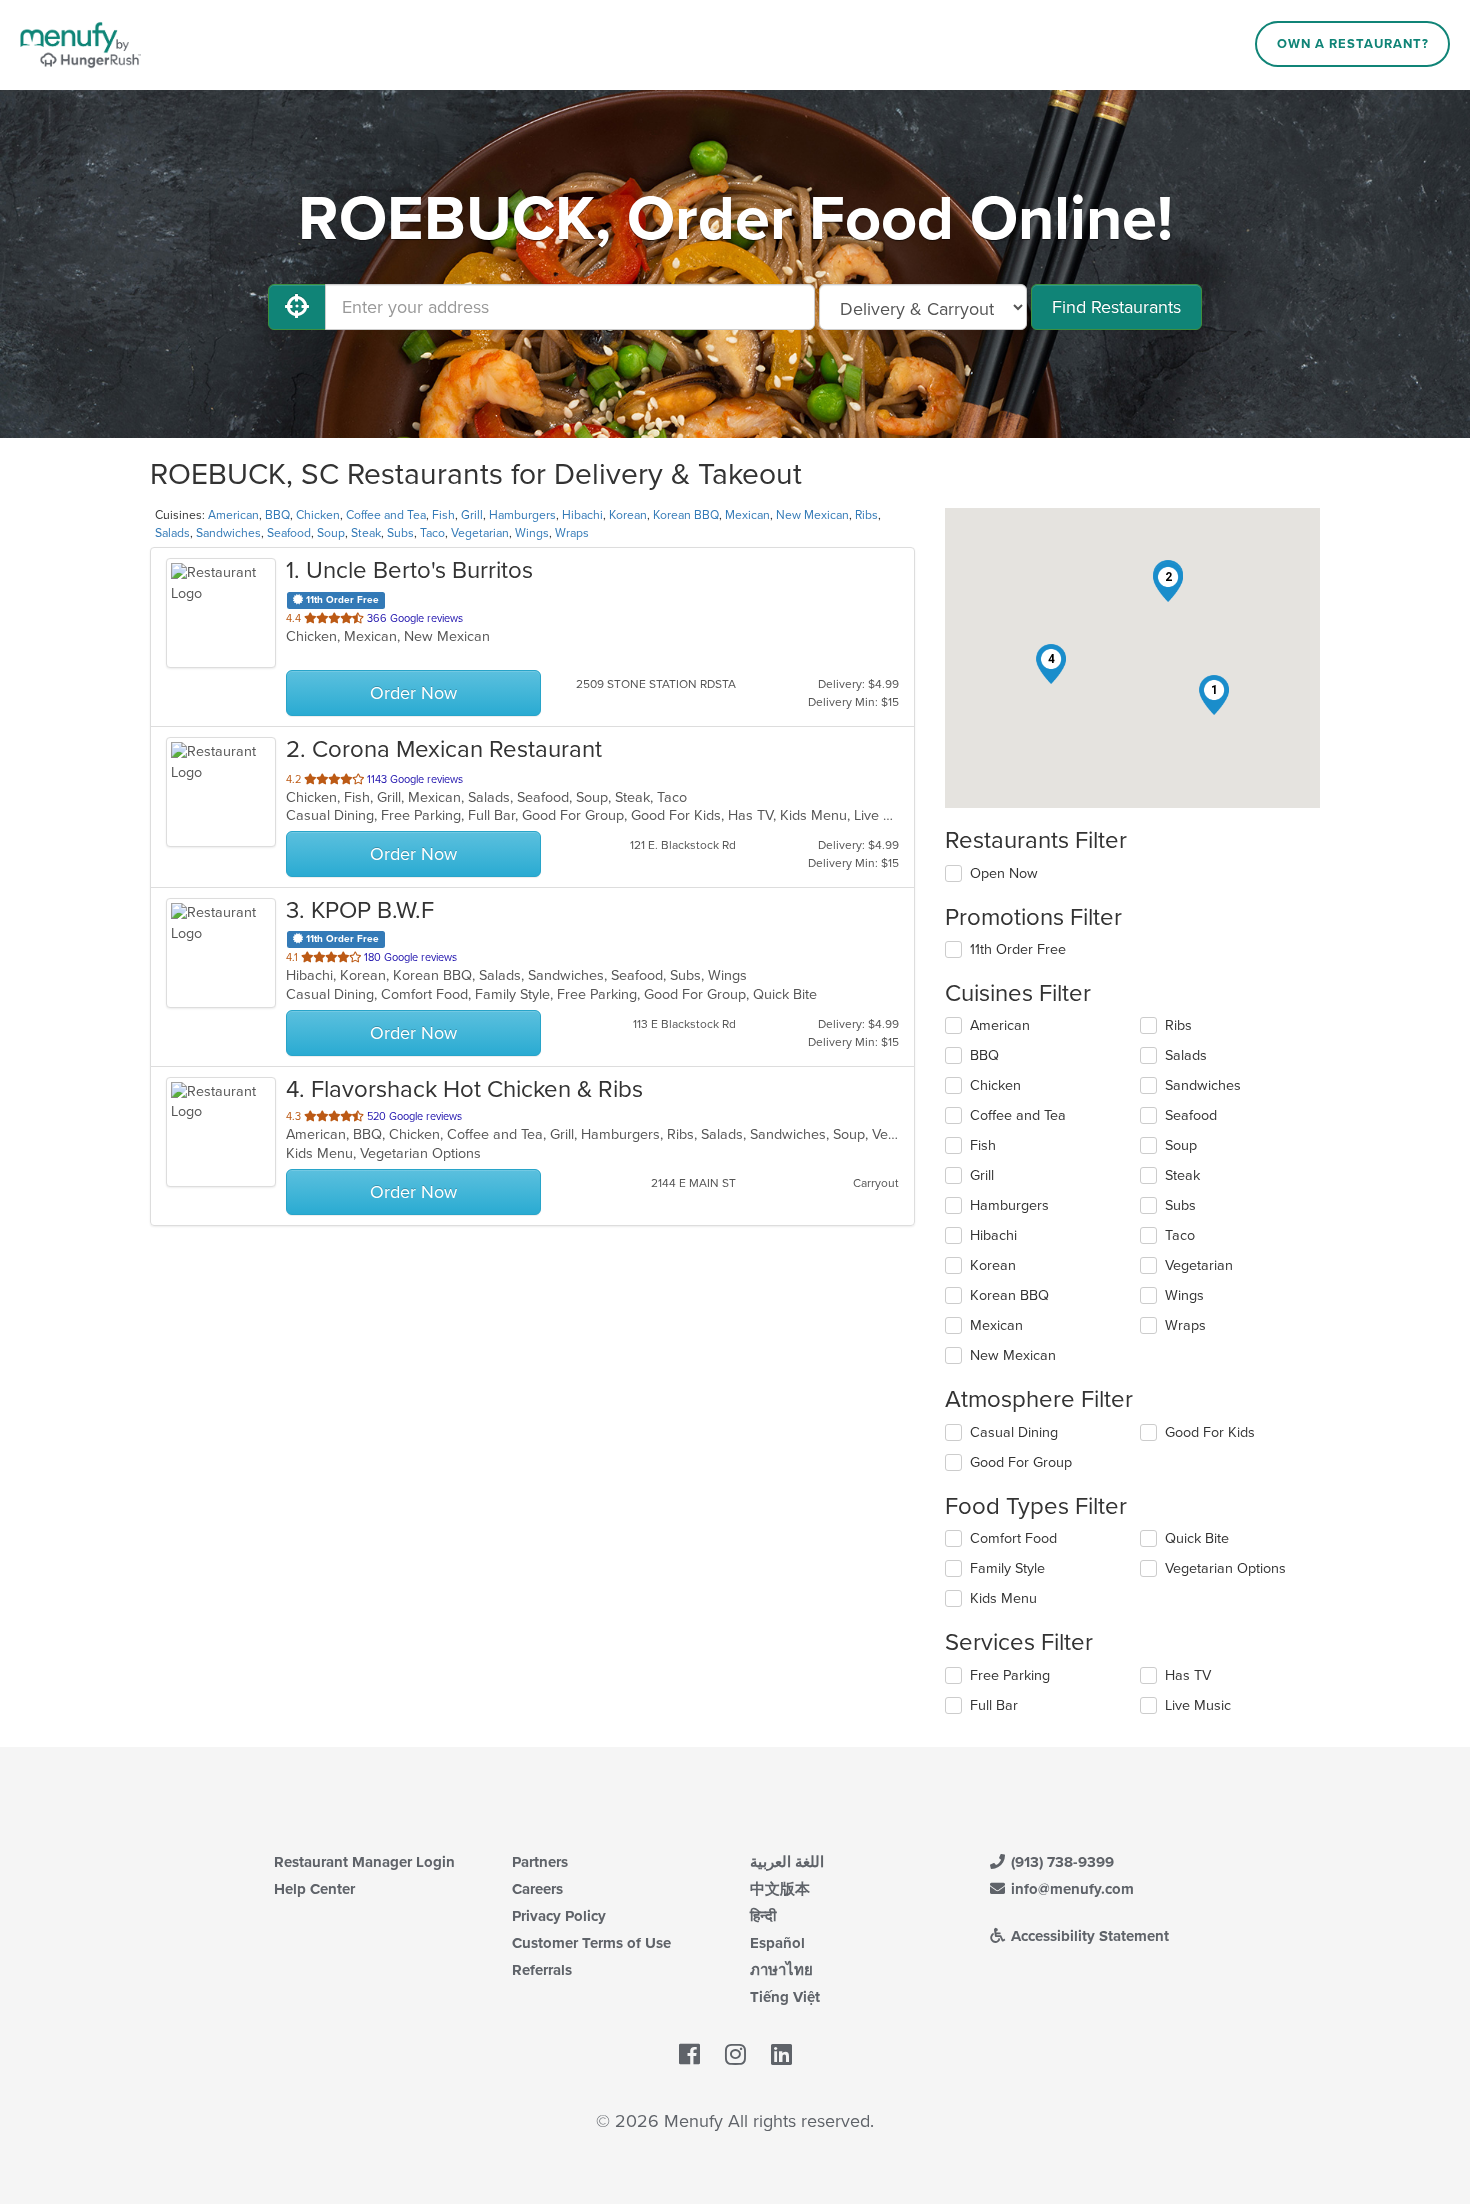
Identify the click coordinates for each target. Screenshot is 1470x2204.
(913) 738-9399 (1060, 1862)
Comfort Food (1013, 1538)
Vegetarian (480, 533)
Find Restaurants (1116, 307)
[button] (1214, 695)
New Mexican (812, 515)
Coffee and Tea (386, 515)
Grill (472, 515)
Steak (366, 533)
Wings (532, 533)
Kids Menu (1003, 1598)
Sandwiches (228, 533)
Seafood (289, 533)
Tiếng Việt (785, 1997)
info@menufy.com (1070, 1889)
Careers (537, 1889)
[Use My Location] (297, 307)
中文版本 (780, 1889)
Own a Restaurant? (1353, 44)
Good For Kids (1210, 1432)
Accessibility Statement (1088, 1936)
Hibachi (582, 515)
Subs (400, 533)
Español (777, 1943)
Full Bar (994, 1705)
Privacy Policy (559, 1916)
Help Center (314, 1889)
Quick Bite (1197, 1538)
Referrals (542, 1970)
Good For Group (1021, 1462)
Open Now (1004, 873)
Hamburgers (522, 515)
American (233, 515)
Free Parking (1010, 1675)
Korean (628, 515)
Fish (443, 515)
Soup (331, 533)
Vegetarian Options (1225, 1568)
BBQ (277, 515)
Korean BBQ (686, 515)
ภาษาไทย (781, 1970)
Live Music (1198, 1705)
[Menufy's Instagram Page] (735, 2056)
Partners (540, 1862)
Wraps (572, 533)
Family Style (1007, 1568)
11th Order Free (1018, 949)
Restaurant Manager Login (364, 1862)
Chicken (318, 515)
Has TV (1188, 1675)
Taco (432, 533)
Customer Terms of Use (591, 1943)
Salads (172, 533)
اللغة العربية (787, 1862)
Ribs (866, 515)
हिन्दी (763, 1916)
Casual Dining (1014, 1432)
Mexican (747, 515)
